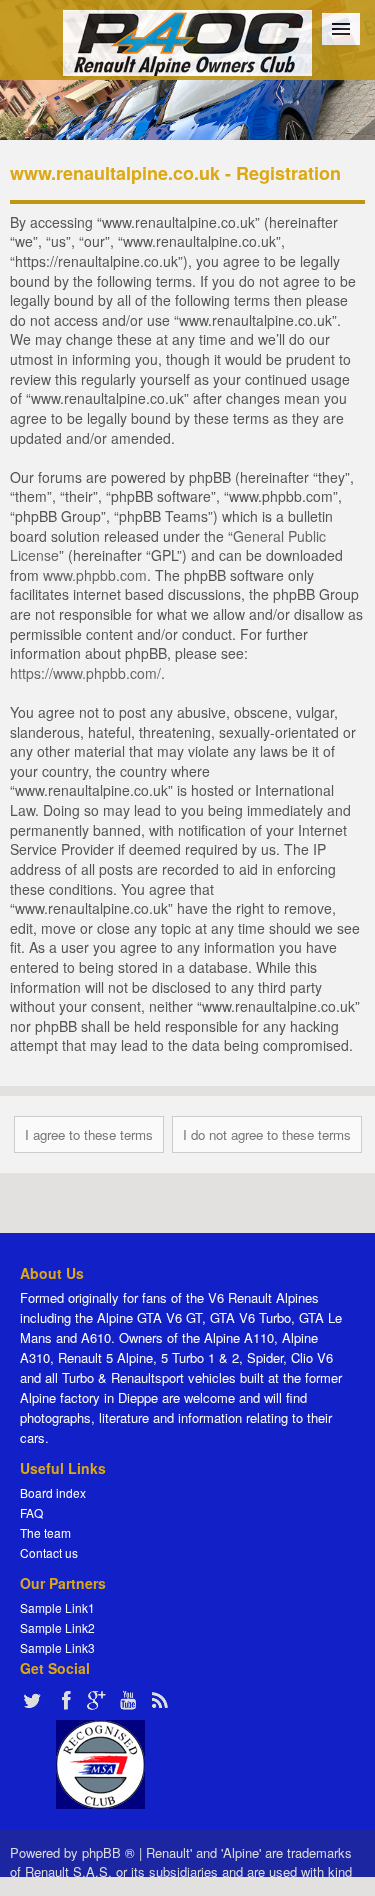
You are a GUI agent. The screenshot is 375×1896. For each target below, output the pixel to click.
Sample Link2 (57, 1627)
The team (45, 1532)
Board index (53, 1492)
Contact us (49, 1552)
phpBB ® (108, 1852)
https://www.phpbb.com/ (85, 673)
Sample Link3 (57, 1647)
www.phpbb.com (95, 575)
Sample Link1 (57, 1607)
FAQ (31, 1512)
